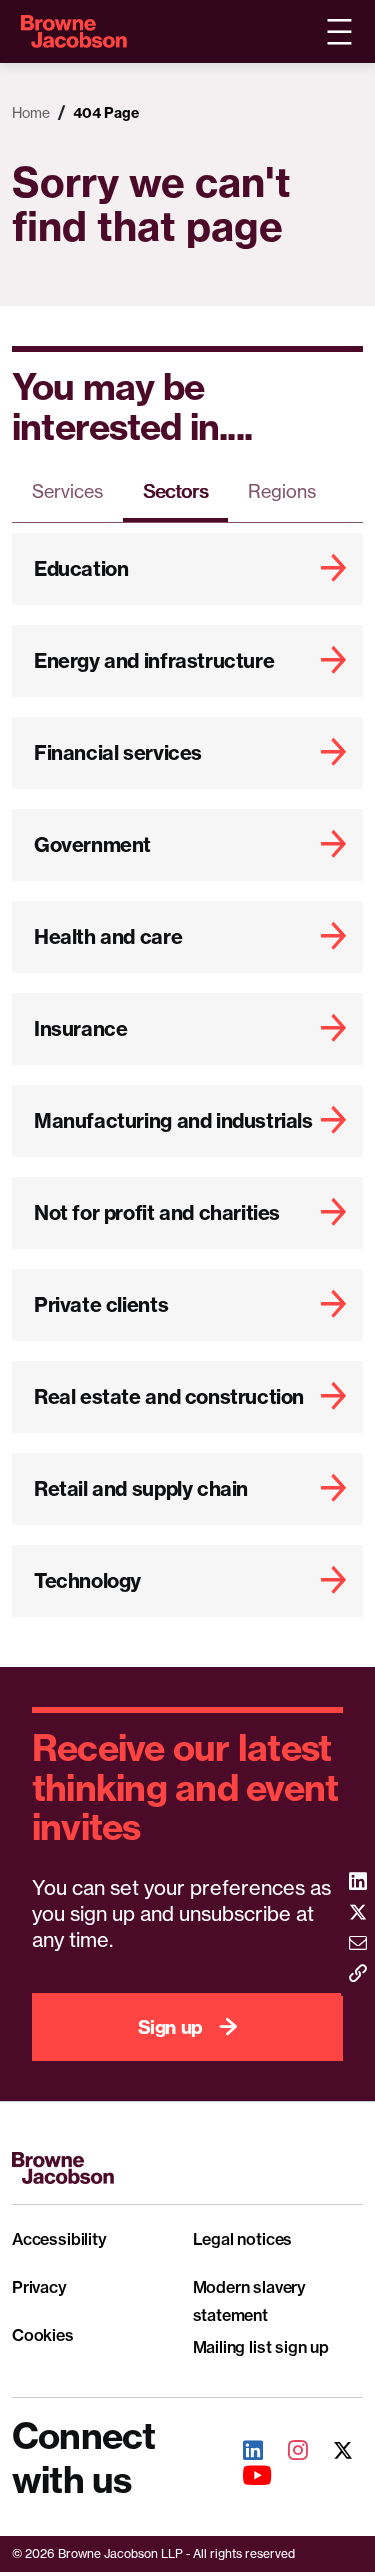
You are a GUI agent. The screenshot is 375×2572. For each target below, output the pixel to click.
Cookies (43, 2335)
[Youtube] (246, 2477)
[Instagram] (287, 2452)
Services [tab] (67, 491)
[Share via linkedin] (358, 1883)
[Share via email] (358, 1944)
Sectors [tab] (175, 491)
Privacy (39, 2287)
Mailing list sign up (261, 2347)
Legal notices (243, 2239)
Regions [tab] (282, 491)
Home (31, 112)
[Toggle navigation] (339, 32)
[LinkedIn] (242, 2452)
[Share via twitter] (358, 1913)
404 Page (106, 113)
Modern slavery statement (250, 2301)
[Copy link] (358, 1975)
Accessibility (59, 2239)
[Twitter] (332, 2452)
